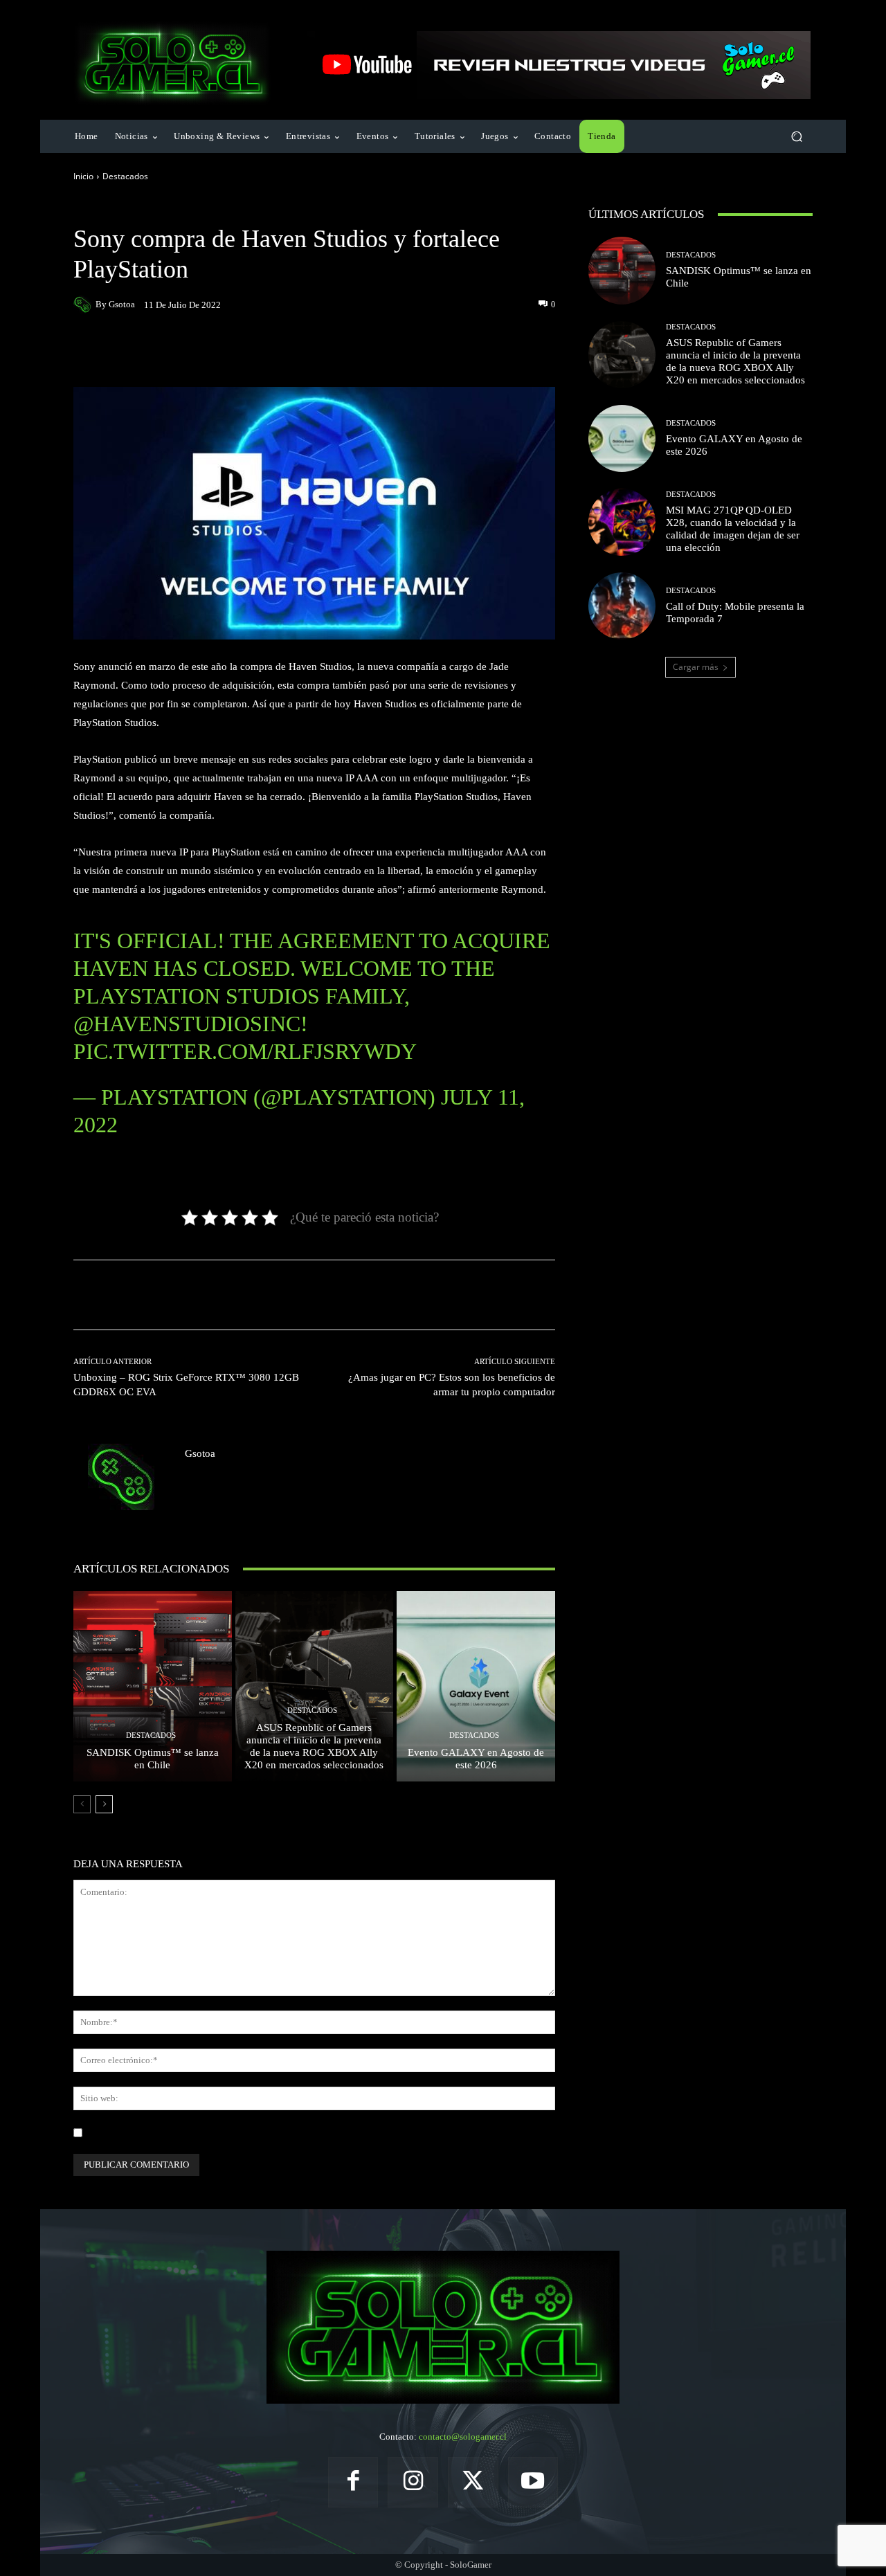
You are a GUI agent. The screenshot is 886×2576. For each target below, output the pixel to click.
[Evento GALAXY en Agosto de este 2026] (476, 1686)
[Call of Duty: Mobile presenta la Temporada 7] (622, 606)
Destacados (125, 176)
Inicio (83, 176)
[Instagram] (413, 2482)
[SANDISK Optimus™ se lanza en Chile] (153, 1686)
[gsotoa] (84, 305)
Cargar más (696, 667)
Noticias (169, 209)
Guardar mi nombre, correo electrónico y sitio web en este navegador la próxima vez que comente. (273, 2133)
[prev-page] (82, 1804)
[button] (796, 137)
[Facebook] (353, 2482)
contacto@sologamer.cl (463, 2437)
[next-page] (104, 1804)
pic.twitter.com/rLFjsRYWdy (245, 1051)
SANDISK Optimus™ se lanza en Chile (153, 1759)
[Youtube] (533, 2482)
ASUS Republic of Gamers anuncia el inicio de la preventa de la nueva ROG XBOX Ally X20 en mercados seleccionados (314, 1746)
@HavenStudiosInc (187, 1024)
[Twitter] (473, 2482)
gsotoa (122, 304)
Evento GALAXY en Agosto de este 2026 (476, 1759)
